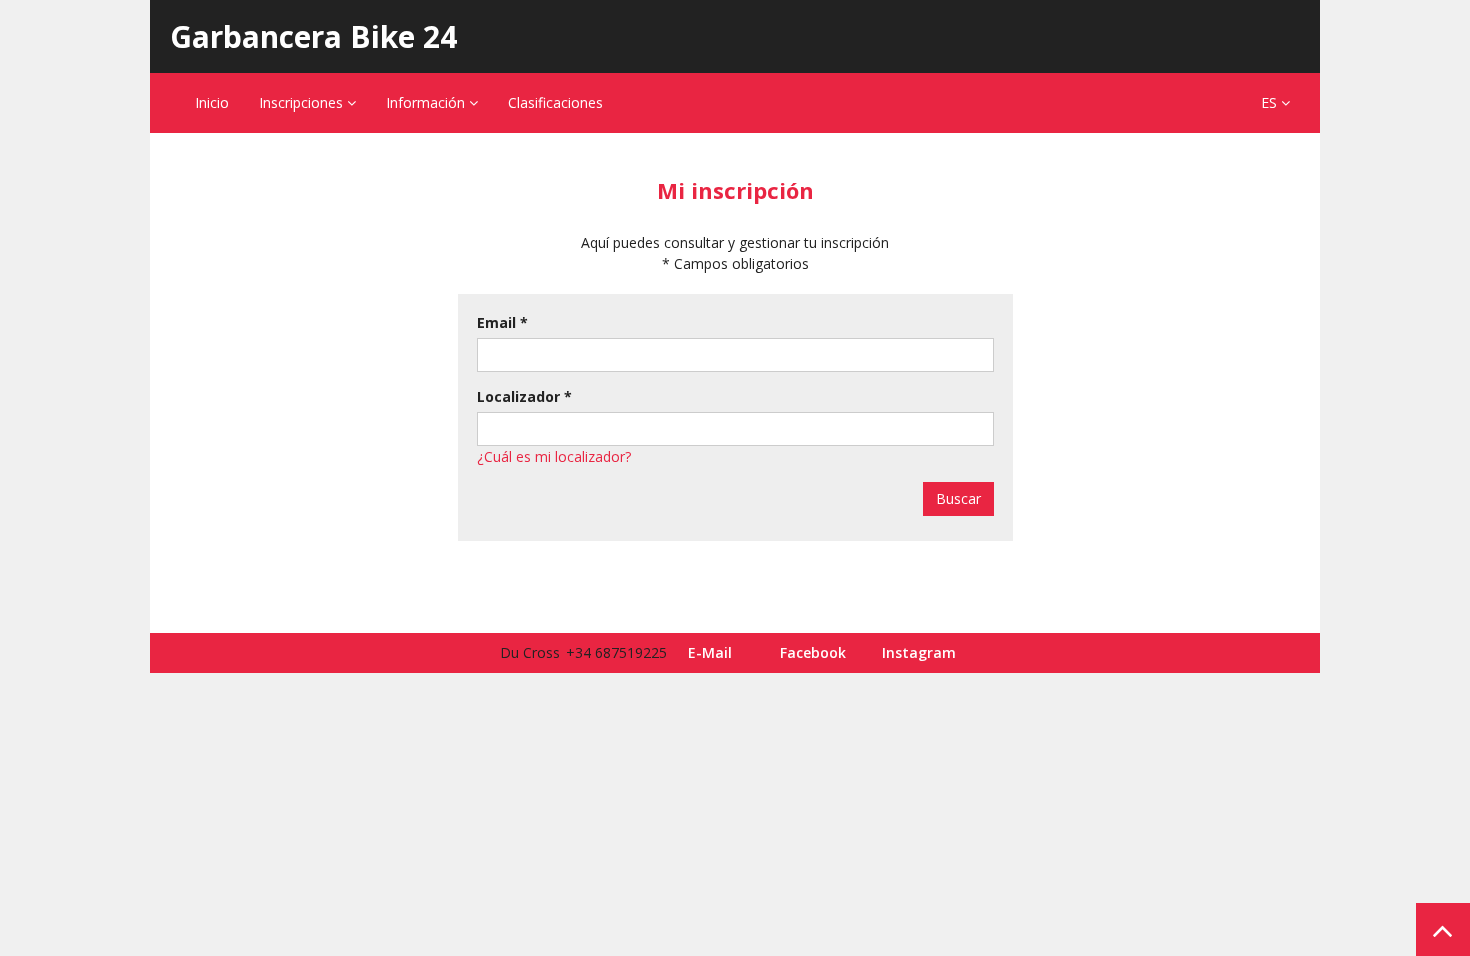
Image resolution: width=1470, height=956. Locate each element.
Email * (502, 322)
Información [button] (427, 102)
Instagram (919, 652)
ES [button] (1271, 102)
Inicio (212, 102)
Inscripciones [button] (303, 102)
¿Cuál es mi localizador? (554, 456)
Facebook (813, 652)
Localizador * (524, 396)
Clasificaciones (555, 102)
